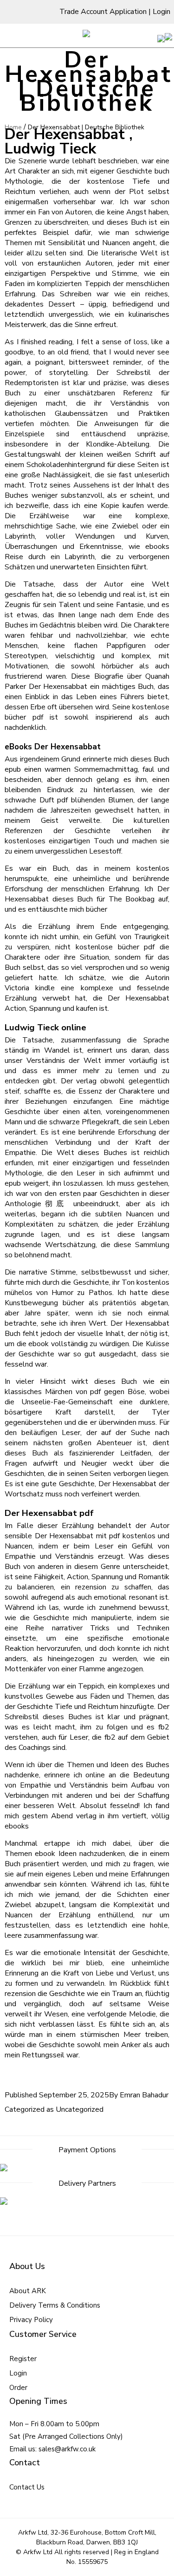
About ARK (28, 2291)
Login (161, 12)
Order (18, 2388)
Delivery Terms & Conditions (55, 2305)
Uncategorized (80, 2109)
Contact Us (27, 2487)
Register (23, 2359)
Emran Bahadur (144, 2095)
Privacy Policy (31, 2320)
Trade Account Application (103, 12)
